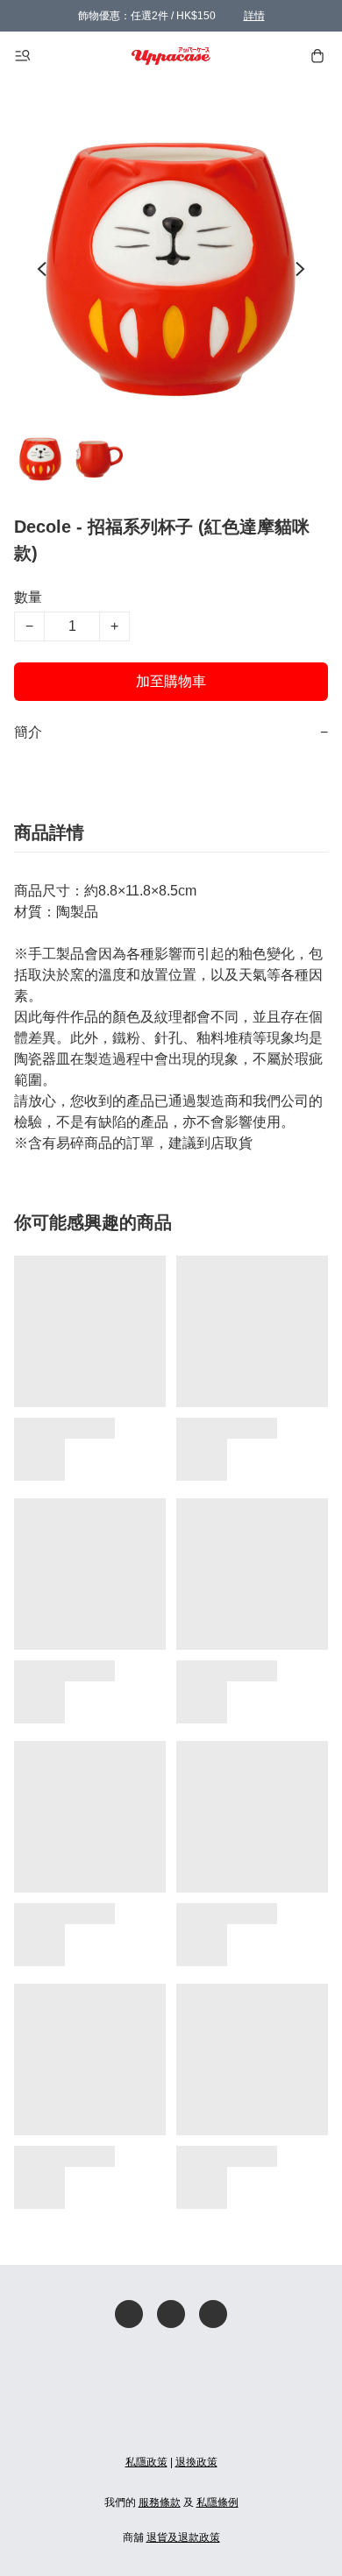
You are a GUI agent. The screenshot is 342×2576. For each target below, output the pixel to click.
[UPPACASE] (171, 56)
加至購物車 (171, 681)
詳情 (254, 16)
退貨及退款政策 (183, 2537)
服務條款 (160, 2502)
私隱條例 (217, 2502)
